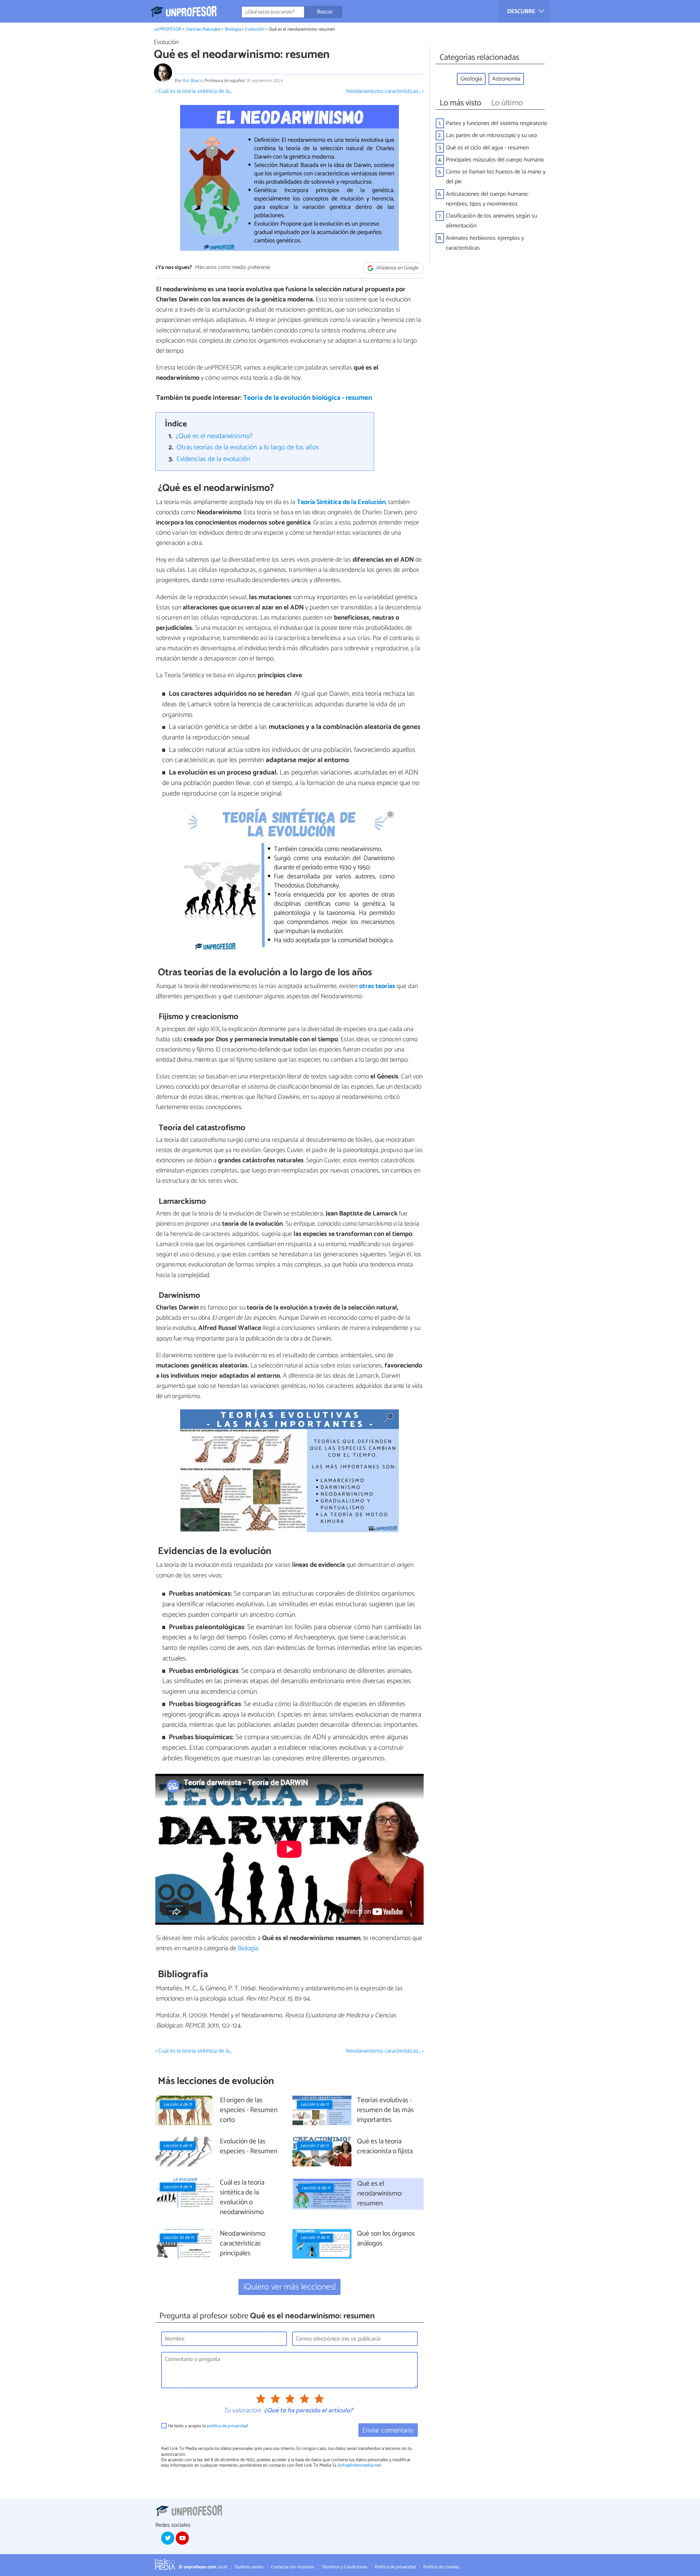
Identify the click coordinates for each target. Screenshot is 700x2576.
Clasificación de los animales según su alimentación (491, 221)
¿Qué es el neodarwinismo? (214, 436)
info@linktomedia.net (359, 2465)
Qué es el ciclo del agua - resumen (487, 148)
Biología (233, 29)
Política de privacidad (395, 2567)
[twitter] (168, 2538)
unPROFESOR (168, 29)
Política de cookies (441, 2567)
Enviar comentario (388, 2430)
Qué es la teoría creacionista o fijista (385, 2147)
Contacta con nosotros (293, 2567)
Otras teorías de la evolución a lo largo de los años (248, 447)
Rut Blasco (193, 81)
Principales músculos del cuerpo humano (495, 160)
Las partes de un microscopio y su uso (491, 135)
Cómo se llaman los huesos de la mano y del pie (496, 177)
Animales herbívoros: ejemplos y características (485, 243)
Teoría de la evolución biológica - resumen (308, 398)
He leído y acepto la (208, 2426)
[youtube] (182, 2538)
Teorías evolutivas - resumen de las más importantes (385, 2110)
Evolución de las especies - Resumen (249, 2147)
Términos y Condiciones (345, 2567)
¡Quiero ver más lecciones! (290, 2287)
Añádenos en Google (397, 268)
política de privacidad (227, 2426)
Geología (471, 79)
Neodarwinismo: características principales (243, 2244)
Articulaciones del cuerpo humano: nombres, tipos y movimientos (487, 199)
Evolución (255, 29)
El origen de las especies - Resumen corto (249, 2110)
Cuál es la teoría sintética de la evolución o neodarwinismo (242, 2198)
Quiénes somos (249, 2567)
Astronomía (506, 79)
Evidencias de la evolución (213, 459)
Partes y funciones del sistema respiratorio (497, 123)
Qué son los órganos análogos (386, 2239)
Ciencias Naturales (203, 29)
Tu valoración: (242, 2411)
